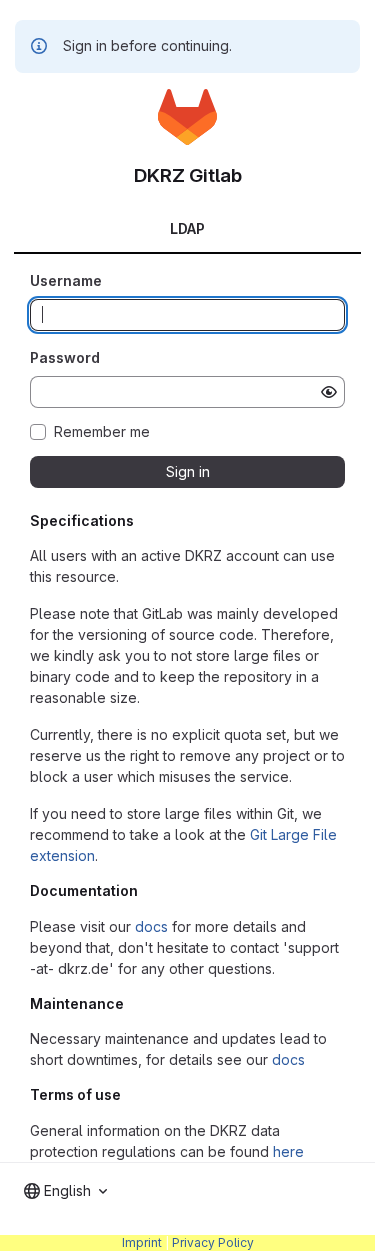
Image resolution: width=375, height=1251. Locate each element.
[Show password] (329, 392)
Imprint (142, 1242)
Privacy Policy (213, 1242)
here (288, 1151)
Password (65, 357)
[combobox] (65, 1191)
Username (66, 280)
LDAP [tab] (187, 228)
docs (151, 926)
